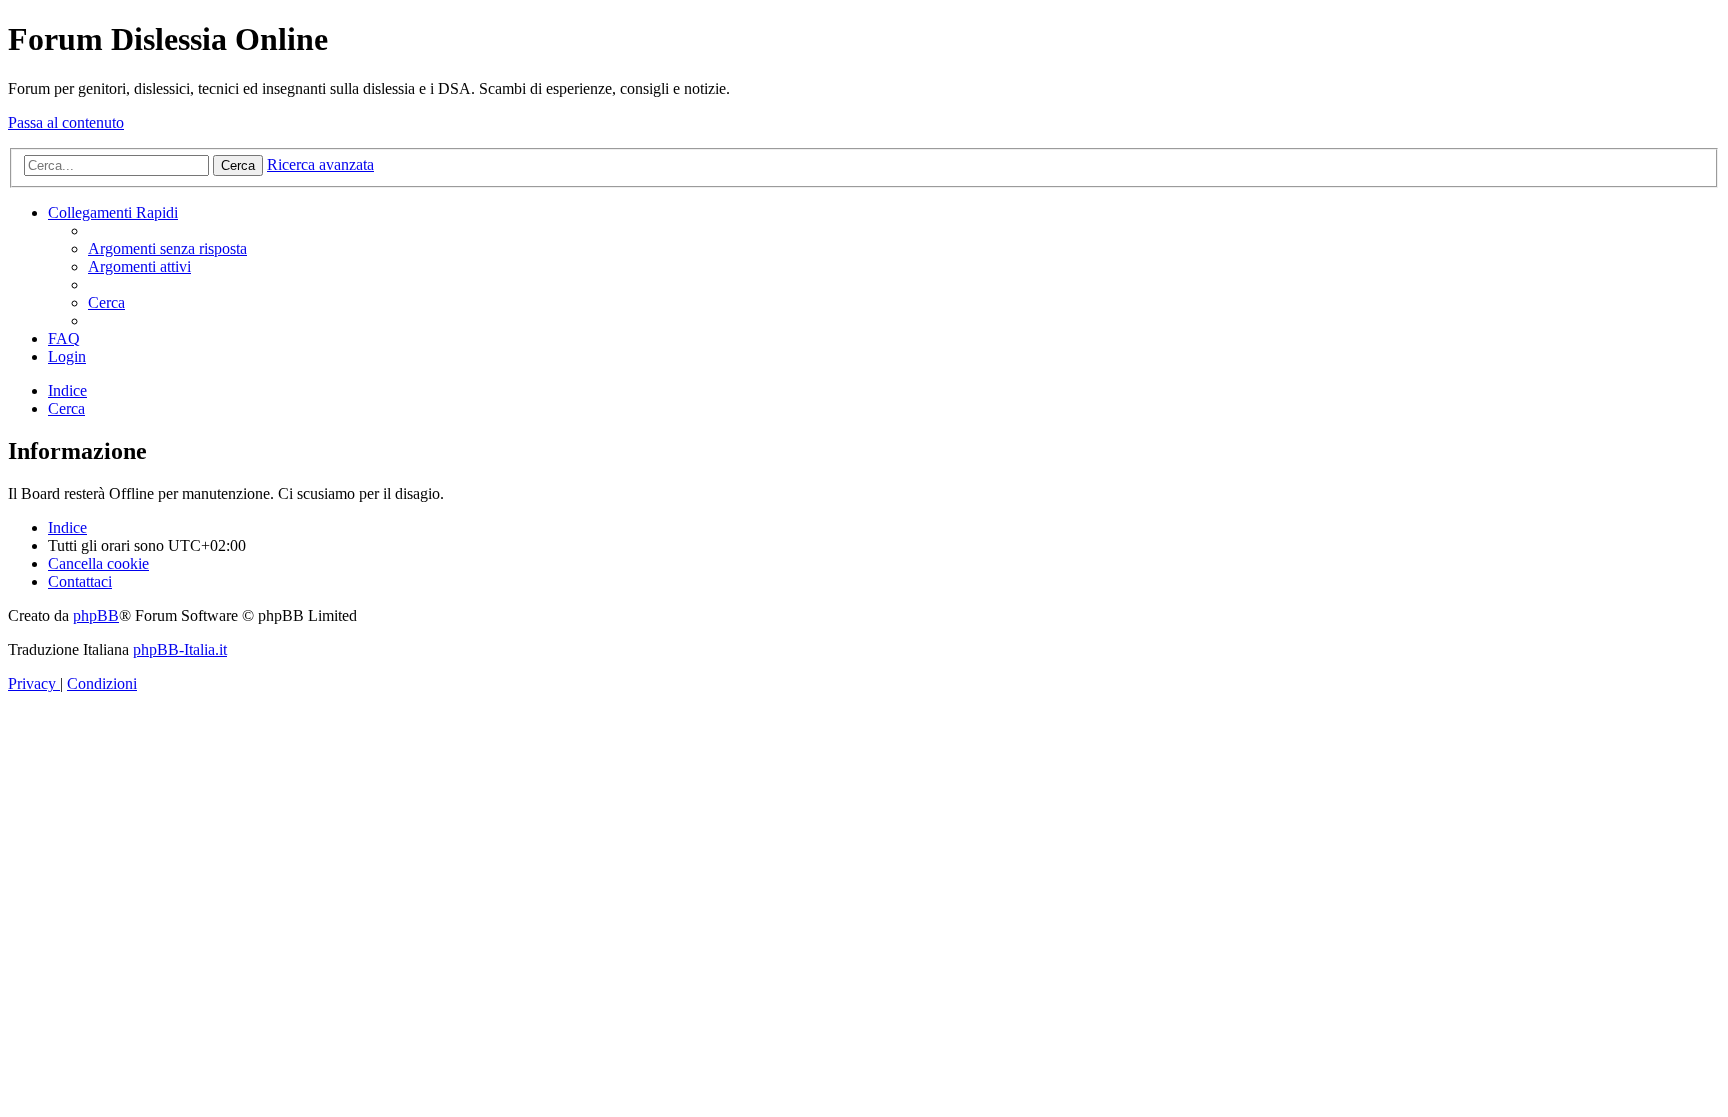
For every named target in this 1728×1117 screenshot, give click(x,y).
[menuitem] (167, 248)
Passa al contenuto (66, 122)
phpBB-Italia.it (180, 649)
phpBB (96, 615)
